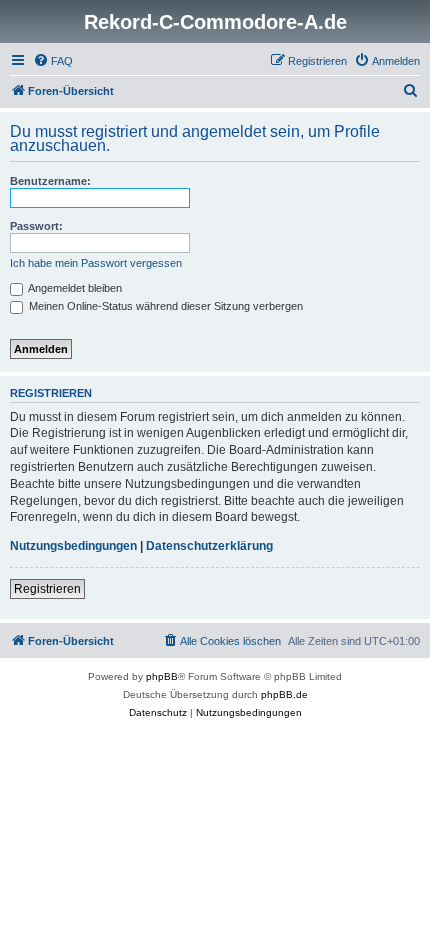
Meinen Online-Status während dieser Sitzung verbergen (164, 306)
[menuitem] (53, 61)
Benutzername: (50, 181)
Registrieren (47, 589)
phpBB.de (284, 694)
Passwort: (36, 226)
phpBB (162, 676)
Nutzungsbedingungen (73, 546)
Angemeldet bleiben (74, 288)
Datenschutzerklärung (209, 546)
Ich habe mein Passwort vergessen (96, 263)
